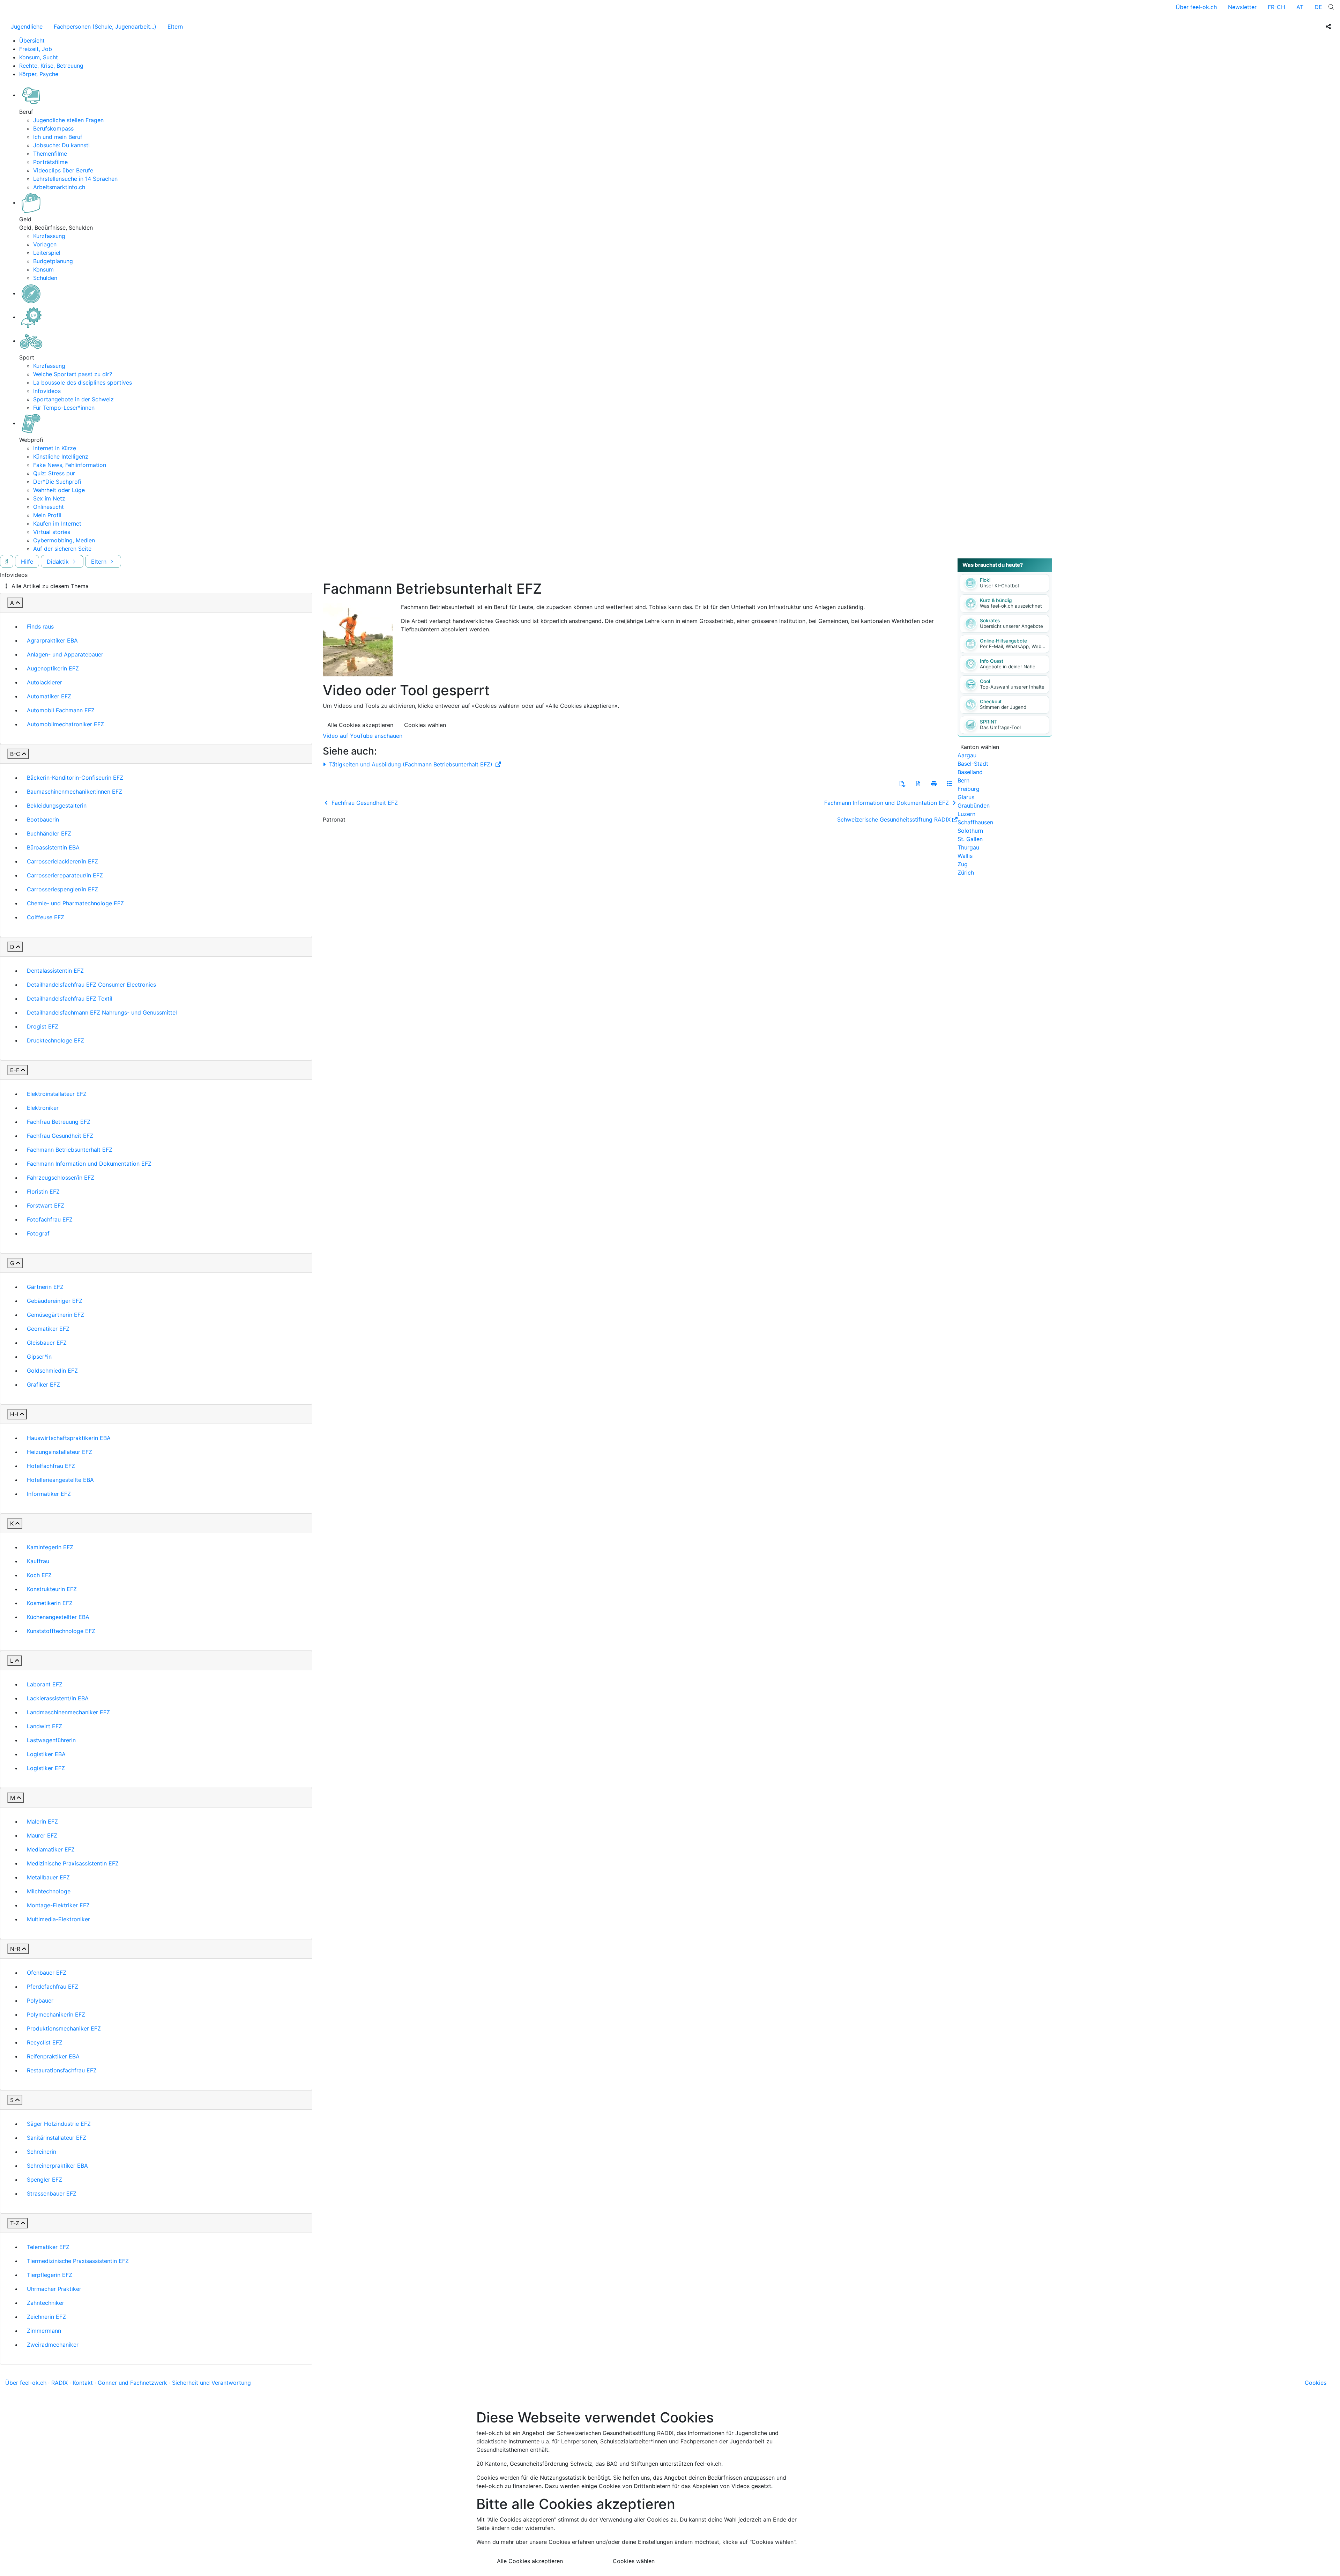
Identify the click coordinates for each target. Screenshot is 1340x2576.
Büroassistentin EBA (53, 847)
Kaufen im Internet (57, 524)
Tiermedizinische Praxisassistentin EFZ (78, 2261)
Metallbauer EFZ (48, 1877)
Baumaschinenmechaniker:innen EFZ (75, 792)
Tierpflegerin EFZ (50, 2275)
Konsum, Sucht (39, 57)
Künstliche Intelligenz (61, 456)
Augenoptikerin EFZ (53, 668)
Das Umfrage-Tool (1000, 727)
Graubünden (974, 806)
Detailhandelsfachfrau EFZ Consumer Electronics (91, 985)
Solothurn (970, 831)
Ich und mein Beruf (58, 137)
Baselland (970, 772)
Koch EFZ (39, 1575)
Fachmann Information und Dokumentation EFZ (89, 1164)
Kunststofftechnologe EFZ (61, 1631)
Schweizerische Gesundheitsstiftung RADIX (894, 819)
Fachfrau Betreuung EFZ (59, 1122)
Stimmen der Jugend (1003, 707)
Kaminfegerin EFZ (50, 1547)
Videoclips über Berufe (63, 170)
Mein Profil (47, 515)
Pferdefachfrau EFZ (53, 1987)
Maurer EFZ (42, 1835)
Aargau (967, 755)
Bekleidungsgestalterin (57, 806)
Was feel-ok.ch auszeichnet (1011, 606)
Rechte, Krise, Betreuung (51, 66)
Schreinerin (42, 2152)
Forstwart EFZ (46, 1205)
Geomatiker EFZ (48, 1329)
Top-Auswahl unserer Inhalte (1012, 687)
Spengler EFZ (44, 2180)
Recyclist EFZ (45, 2042)
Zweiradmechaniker (53, 2345)
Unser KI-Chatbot (1000, 586)
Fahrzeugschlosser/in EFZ (61, 1178)
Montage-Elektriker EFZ (58, 1905)
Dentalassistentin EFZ (55, 971)
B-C (15, 754)
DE (1318, 7)
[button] (902, 784)
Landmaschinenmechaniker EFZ (68, 1712)
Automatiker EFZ (49, 696)
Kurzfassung (49, 236)
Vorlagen (45, 244)
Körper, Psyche (39, 74)
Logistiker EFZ (46, 1768)
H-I (14, 1414)
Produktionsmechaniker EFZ (64, 2028)
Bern (963, 780)
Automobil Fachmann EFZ (61, 710)
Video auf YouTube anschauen (363, 736)
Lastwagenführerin (51, 1740)
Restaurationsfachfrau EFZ (62, 2070)
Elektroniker (43, 1108)
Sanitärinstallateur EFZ (57, 2138)
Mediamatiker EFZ (51, 1849)
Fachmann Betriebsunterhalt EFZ (70, 1150)
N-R (15, 1949)
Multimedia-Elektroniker (58, 1919)
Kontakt (83, 2383)
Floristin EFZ (43, 1192)
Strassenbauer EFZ (52, 2193)
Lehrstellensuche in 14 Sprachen (75, 179)
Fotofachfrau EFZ (50, 1219)
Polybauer (40, 2000)
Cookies (1316, 2383)
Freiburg (969, 789)
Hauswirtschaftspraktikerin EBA (69, 1438)
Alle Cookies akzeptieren (360, 725)
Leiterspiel (47, 253)
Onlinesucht (49, 507)
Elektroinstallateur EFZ (57, 1094)
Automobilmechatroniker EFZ (65, 724)
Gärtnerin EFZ (45, 1287)
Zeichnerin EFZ (46, 2317)
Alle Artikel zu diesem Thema (50, 586)
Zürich (966, 873)
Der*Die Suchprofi (57, 482)
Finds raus (40, 626)
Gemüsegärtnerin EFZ (55, 1315)
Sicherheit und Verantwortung (211, 2383)
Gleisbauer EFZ (47, 1343)
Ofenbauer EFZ (47, 1973)
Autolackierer (44, 682)
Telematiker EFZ (48, 2247)
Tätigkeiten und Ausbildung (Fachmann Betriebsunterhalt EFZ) (411, 764)
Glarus (966, 797)
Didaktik (59, 562)
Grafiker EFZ (43, 1384)
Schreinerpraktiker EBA (57, 2166)
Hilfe (27, 562)
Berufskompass (53, 128)
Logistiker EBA (46, 1754)
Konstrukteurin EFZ (52, 1589)
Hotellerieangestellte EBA (60, 1480)
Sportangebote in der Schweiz (73, 399)
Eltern (175, 27)
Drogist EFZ (43, 1026)
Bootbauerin (43, 819)
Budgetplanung (53, 261)
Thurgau (968, 847)
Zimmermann (44, 2331)
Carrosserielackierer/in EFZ (62, 861)
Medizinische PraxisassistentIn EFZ (73, 1863)
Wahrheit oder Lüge (59, 490)
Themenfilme (50, 154)
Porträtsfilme (50, 162)
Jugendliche (27, 27)
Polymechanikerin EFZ (56, 2014)
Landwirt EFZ (44, 1726)
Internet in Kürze (55, 448)
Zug (963, 864)
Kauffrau (38, 1561)
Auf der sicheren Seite (62, 549)
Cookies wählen (425, 725)
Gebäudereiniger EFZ (55, 1301)
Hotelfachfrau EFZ (51, 1466)
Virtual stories (52, 532)
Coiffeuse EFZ (46, 917)
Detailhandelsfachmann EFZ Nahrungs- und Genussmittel (102, 1012)
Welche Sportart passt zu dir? (73, 374)
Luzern (966, 814)
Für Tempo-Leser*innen (64, 408)
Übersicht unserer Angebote (1011, 626)
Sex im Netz (49, 498)
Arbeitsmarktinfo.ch (59, 187)
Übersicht (32, 40)
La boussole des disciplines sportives (83, 383)
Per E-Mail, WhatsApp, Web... (1013, 646)
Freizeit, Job (36, 49)
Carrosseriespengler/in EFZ (62, 889)
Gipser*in (39, 1357)
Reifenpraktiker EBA (53, 2056)
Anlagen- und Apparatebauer (65, 654)
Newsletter (1242, 7)
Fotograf (38, 1233)
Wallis (965, 856)
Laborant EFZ (45, 1684)
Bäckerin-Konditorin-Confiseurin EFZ (75, 778)
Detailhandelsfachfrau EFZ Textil (70, 999)
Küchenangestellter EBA (58, 1617)
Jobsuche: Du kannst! (61, 145)
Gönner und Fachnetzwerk (132, 2383)
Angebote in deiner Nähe (1008, 667)
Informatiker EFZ (49, 1494)
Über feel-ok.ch (1196, 7)
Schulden (45, 278)
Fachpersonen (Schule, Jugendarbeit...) (105, 27)
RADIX (59, 2383)
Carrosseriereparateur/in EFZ (65, 875)
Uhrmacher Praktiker (54, 2289)
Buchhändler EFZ (49, 833)
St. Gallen (970, 839)
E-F (15, 1070)
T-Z (15, 2223)
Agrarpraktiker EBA (52, 640)
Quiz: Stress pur (54, 473)
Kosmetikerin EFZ (50, 1603)
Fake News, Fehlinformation (70, 465)
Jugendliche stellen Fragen (68, 120)
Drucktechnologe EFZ (55, 1040)
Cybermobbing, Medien (64, 540)
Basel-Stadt (973, 764)
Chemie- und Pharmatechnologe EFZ (75, 903)
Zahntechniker (46, 2303)
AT (1300, 7)
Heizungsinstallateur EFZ (59, 1452)
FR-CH (1276, 7)
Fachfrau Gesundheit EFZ (60, 1136)
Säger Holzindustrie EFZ (59, 2124)
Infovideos (47, 391)
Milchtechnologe (49, 1891)
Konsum (43, 269)
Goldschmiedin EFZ (52, 1371)
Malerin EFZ (42, 1821)
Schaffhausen (975, 822)
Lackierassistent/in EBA (58, 1698)
